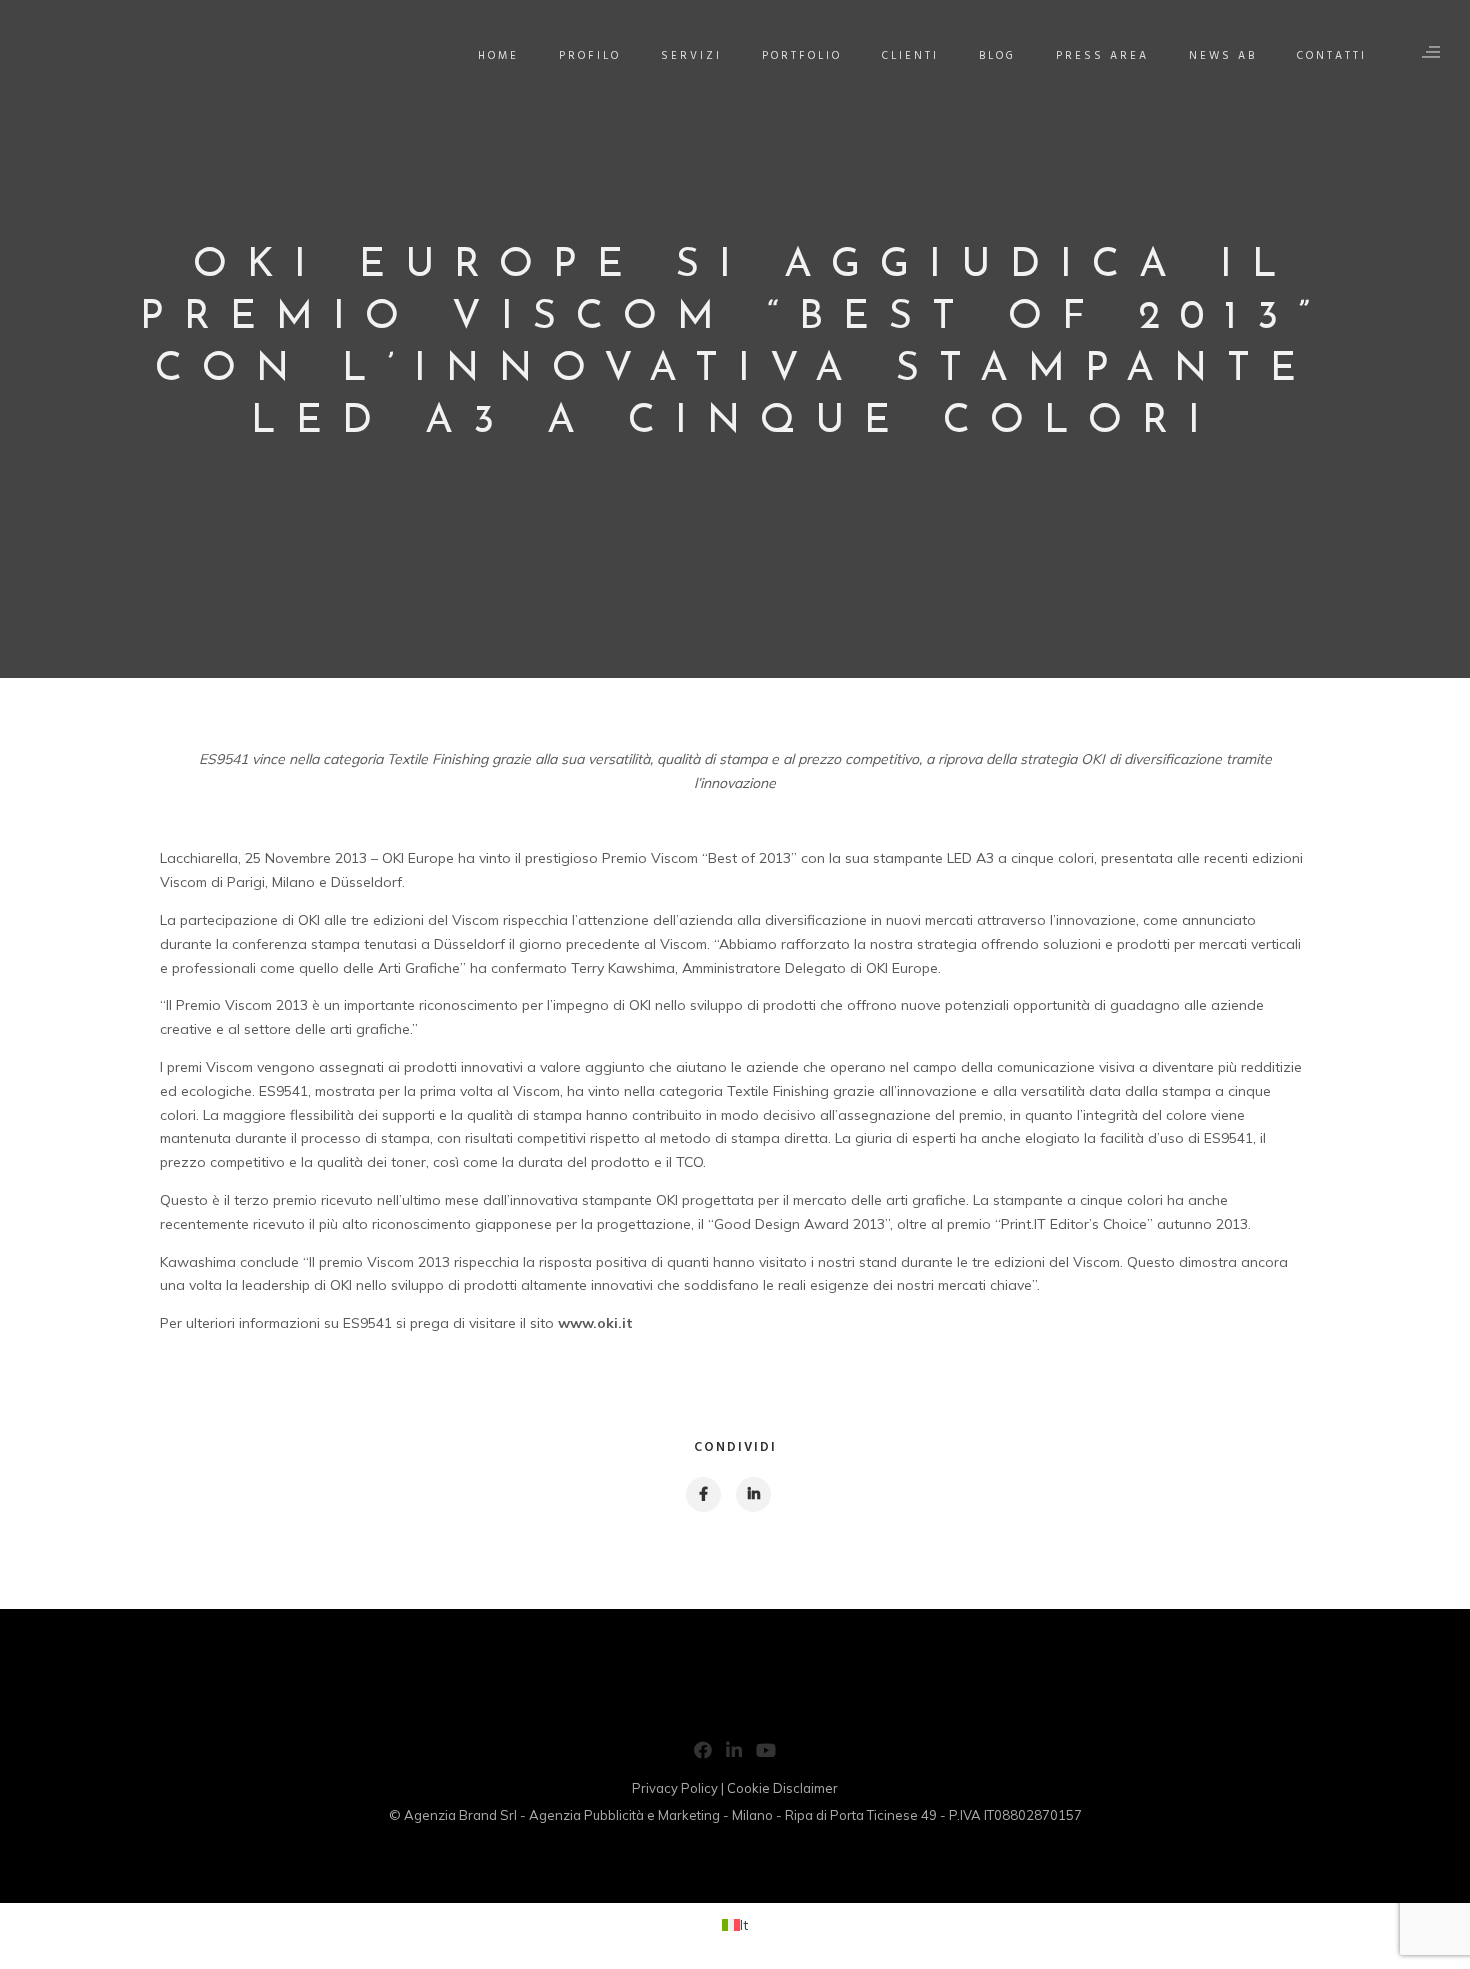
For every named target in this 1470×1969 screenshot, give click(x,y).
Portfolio (802, 56)
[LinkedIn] (734, 1754)
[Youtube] (766, 1754)
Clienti (910, 56)
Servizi (691, 56)
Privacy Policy (675, 1788)
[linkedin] (752, 1494)
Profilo (590, 56)
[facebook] (702, 1494)
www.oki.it (595, 1323)
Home (498, 56)
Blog (997, 56)
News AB (1223, 56)
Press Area (1102, 56)
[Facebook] (703, 1754)
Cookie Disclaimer (782, 1788)
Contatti (1332, 56)
